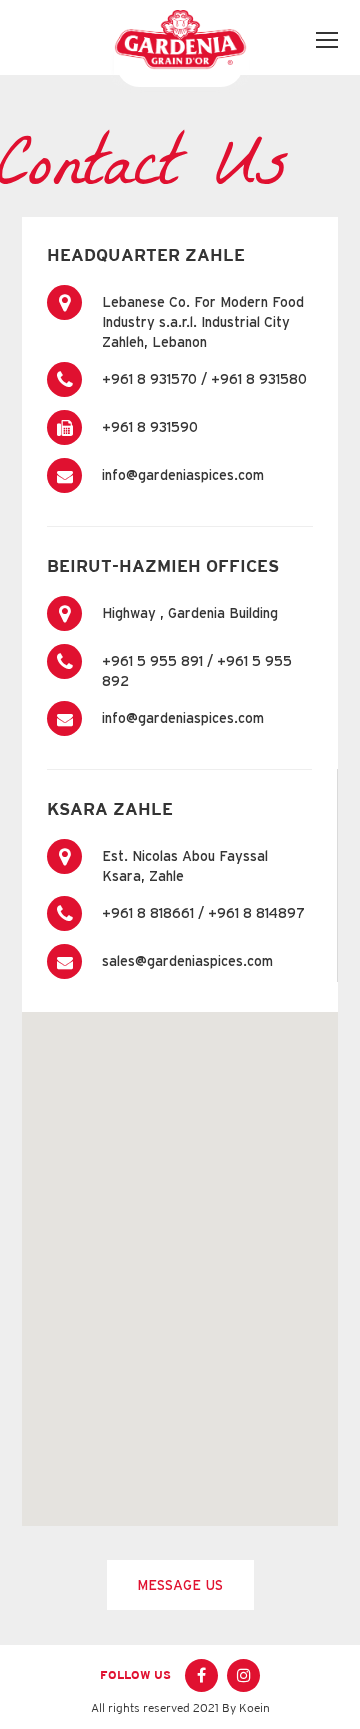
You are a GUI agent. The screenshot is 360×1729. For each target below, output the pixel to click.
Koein (254, 1708)
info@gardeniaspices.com (183, 475)
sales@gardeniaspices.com (187, 961)
